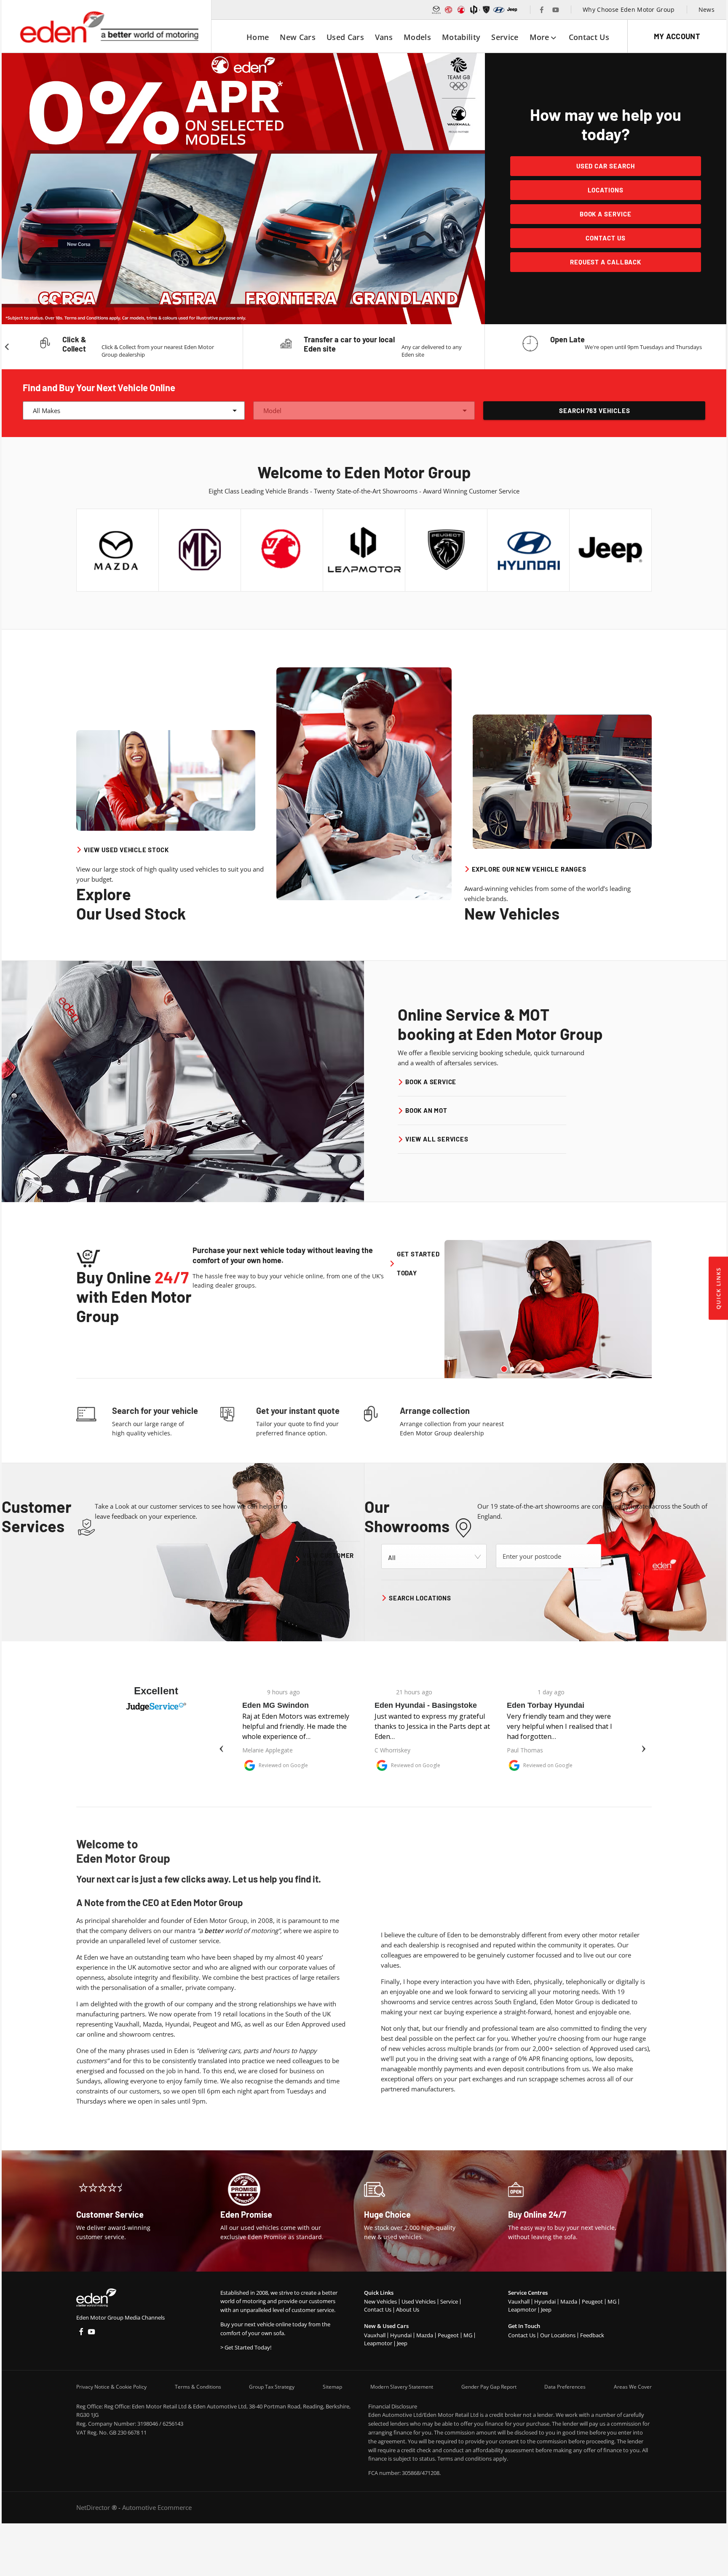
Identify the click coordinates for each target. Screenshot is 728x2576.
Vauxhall (375, 2335)
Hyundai (401, 2335)
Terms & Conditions (198, 2387)
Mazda (425, 2335)
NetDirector (94, 2507)
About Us (408, 2309)
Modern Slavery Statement (402, 2387)
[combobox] (134, 411)
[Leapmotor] (474, 10)
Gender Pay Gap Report (489, 2387)
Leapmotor (378, 2343)
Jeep (402, 2343)
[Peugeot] (486, 10)
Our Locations (558, 2335)
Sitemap (332, 2387)
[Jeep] (513, 10)
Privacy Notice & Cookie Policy (111, 2387)
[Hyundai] (499, 10)
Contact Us (378, 2309)
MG (468, 2335)
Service (449, 2301)
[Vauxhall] (461, 10)
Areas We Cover (633, 2387)
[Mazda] (436, 10)
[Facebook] (542, 10)
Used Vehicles (419, 2301)
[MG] (449, 10)
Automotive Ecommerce (157, 2507)
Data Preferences (565, 2387)
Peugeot (448, 2335)
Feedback (592, 2335)
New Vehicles (380, 2301)
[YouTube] (556, 10)
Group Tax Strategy (272, 2387)
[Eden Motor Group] (108, 27)
